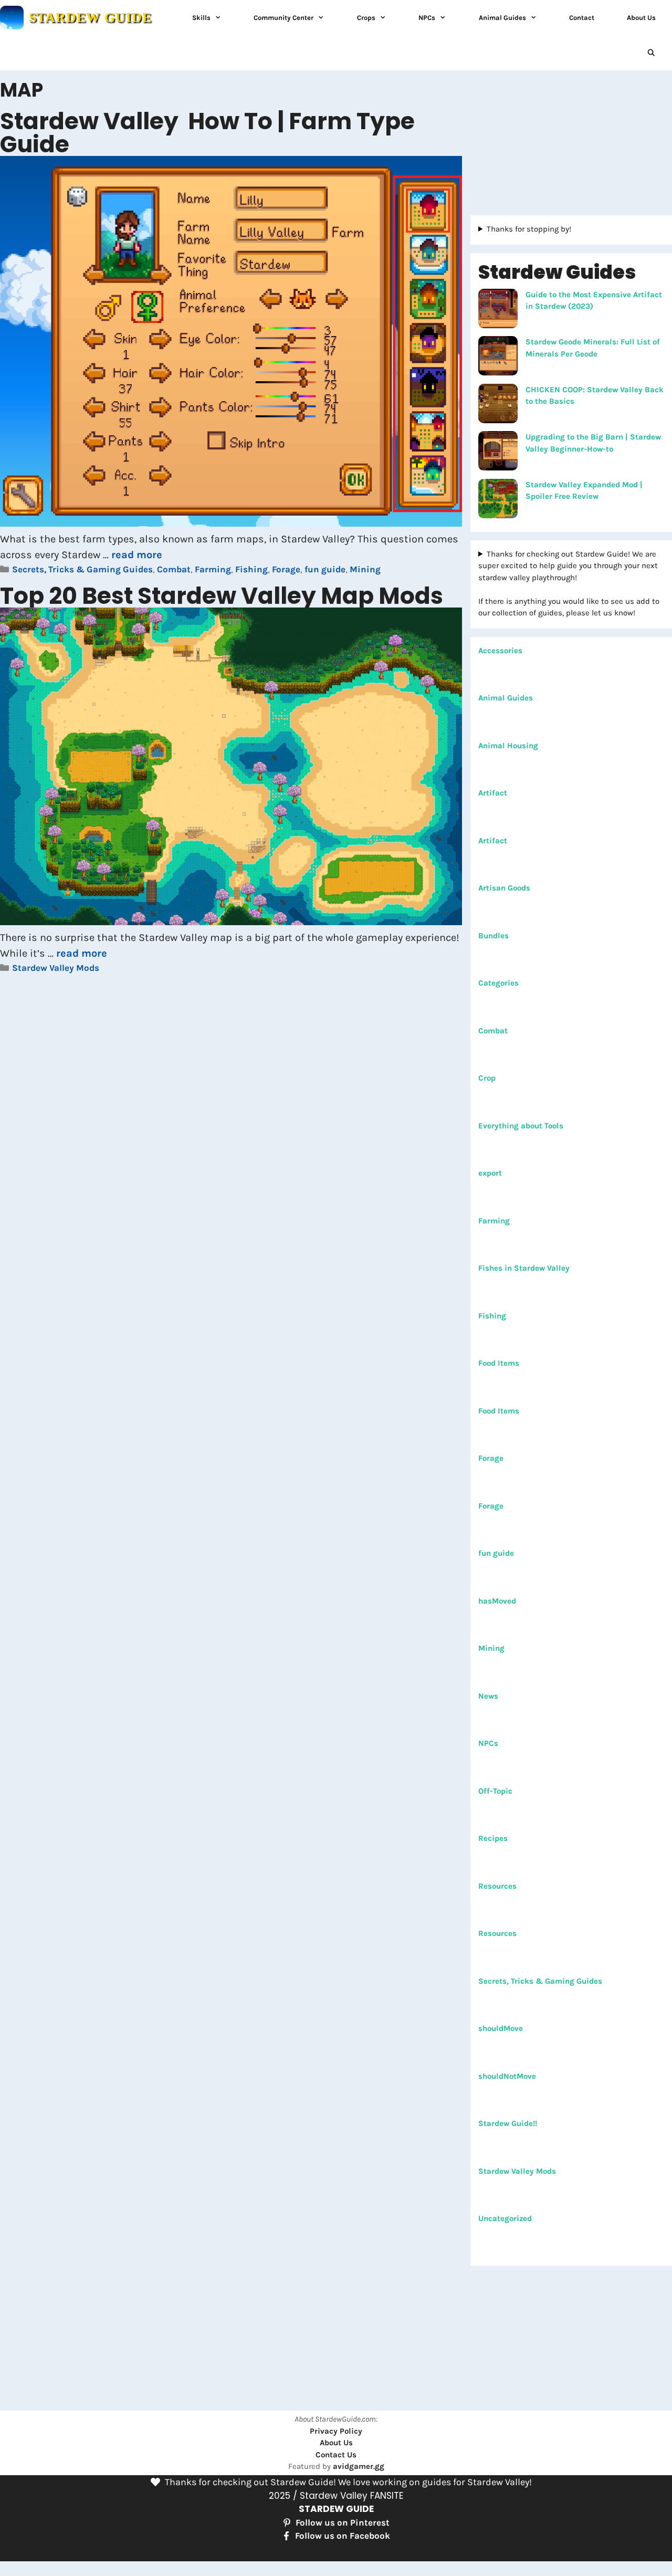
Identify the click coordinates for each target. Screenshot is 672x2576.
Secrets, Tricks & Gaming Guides (82, 569)
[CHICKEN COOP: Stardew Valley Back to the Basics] (498, 405)
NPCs (427, 18)
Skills (201, 18)
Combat (174, 569)
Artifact (493, 793)
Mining (365, 569)
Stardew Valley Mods (56, 968)
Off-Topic (495, 1791)
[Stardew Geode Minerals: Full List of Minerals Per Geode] (498, 358)
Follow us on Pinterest (343, 2522)
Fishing (251, 569)
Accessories (500, 651)
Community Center (283, 18)
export (490, 1173)
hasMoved (497, 1601)
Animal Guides (502, 18)
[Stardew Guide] (12, 18)
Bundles (493, 936)
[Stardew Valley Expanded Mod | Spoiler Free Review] (498, 500)
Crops (366, 18)
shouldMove (501, 2028)
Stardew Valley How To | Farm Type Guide (207, 133)
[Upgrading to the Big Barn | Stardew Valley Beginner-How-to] (498, 453)
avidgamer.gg (359, 2466)
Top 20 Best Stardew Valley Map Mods (222, 596)
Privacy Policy (336, 2431)
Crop (487, 1078)
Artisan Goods (504, 888)
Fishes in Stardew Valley (524, 1268)
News (488, 1696)
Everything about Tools (521, 1126)
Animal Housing (508, 746)
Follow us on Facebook (343, 2536)
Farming (213, 569)
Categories (498, 983)
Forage (286, 569)
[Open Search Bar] (651, 53)
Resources (497, 1886)
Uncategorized (505, 2218)
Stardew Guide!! (508, 2123)
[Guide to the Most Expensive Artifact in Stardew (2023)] (498, 310)
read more (137, 555)
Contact (582, 18)
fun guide (325, 569)
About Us (641, 18)
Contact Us (336, 2455)
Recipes (493, 1838)
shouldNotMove (507, 2076)
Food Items (499, 1363)
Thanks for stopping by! (529, 229)
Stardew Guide (90, 18)
